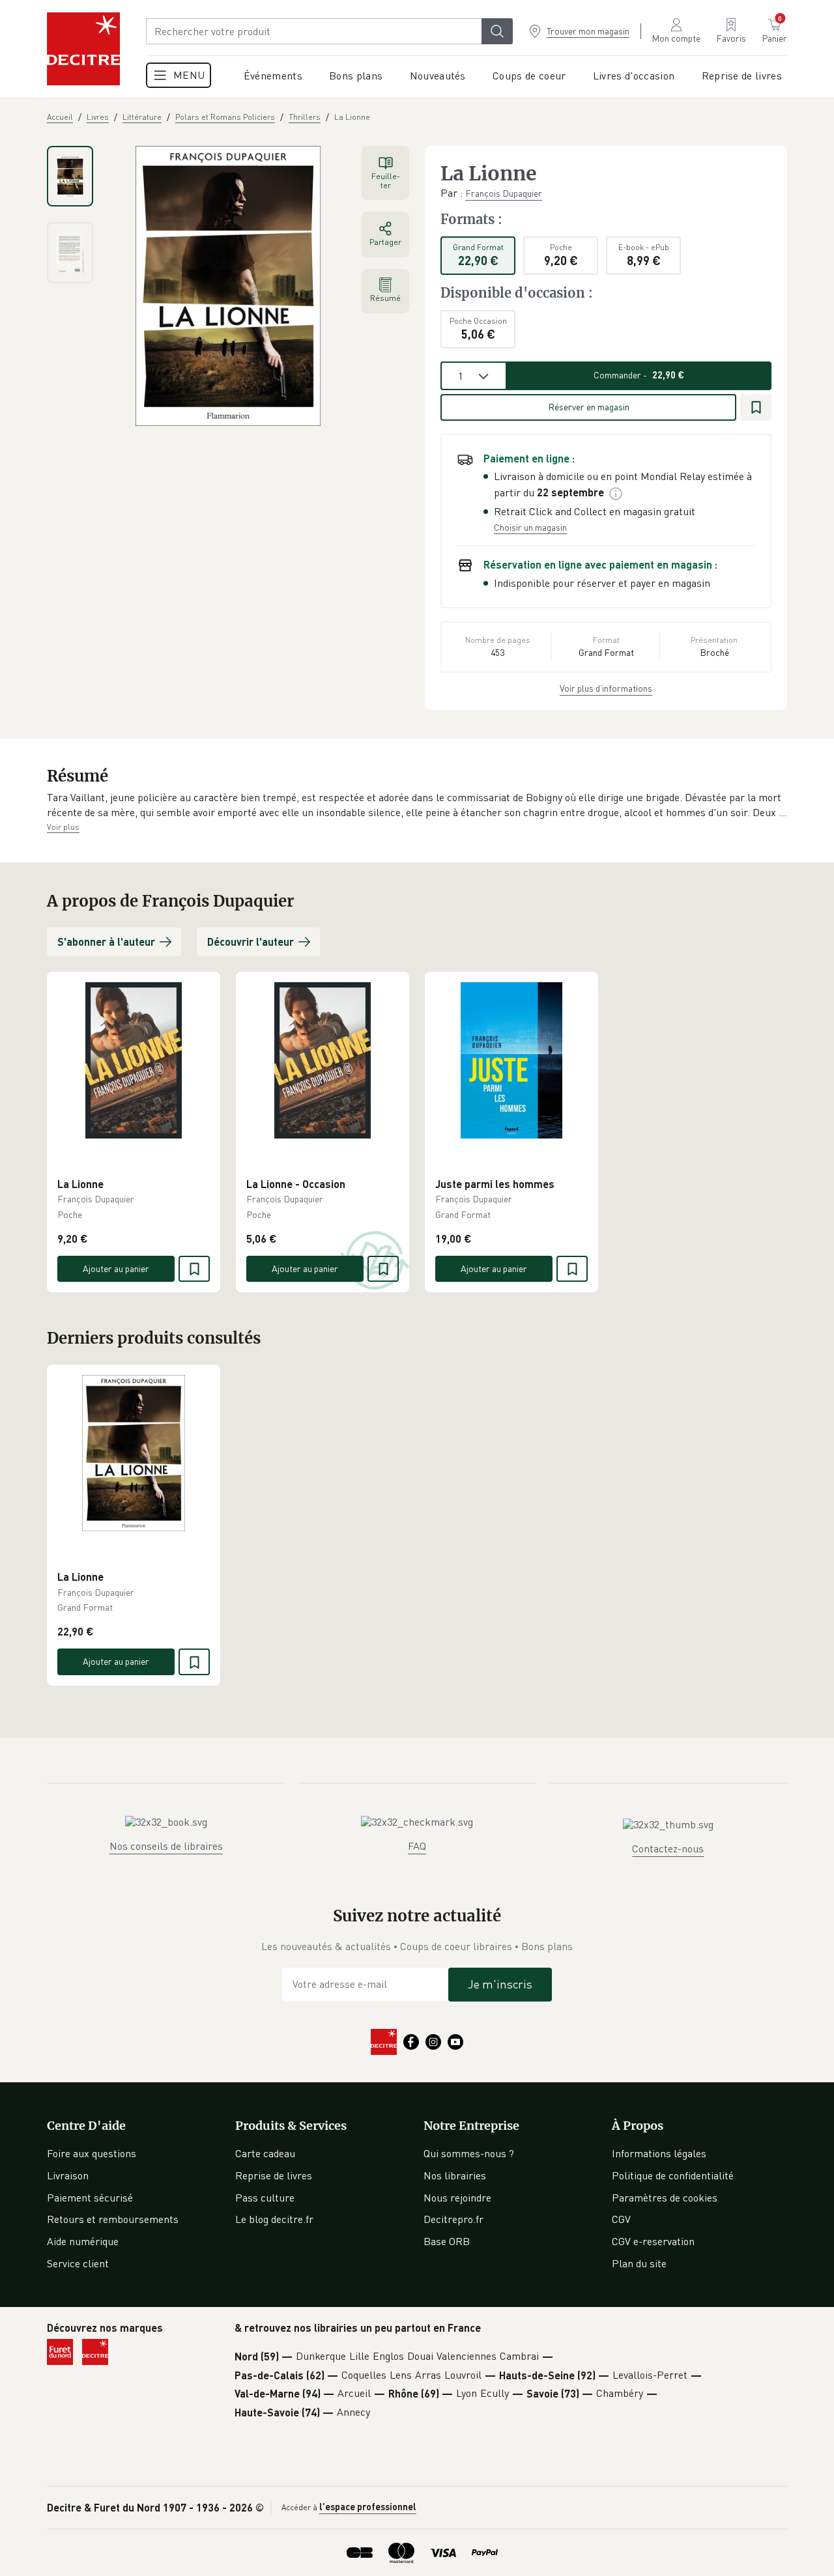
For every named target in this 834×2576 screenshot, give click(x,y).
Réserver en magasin (589, 407)
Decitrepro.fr (453, 2219)
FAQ (417, 1846)
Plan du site (639, 2263)
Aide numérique (83, 2241)
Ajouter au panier (116, 1268)
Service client (78, 2263)
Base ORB (447, 2241)
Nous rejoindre (457, 2198)
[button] (417, 805)
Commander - (639, 375)
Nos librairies (455, 2175)
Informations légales (659, 2153)
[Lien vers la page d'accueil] (83, 49)
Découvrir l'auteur (251, 941)
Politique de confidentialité (673, 2175)
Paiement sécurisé (90, 2198)
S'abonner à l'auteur (106, 941)
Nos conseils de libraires (166, 1846)
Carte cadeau (265, 2153)
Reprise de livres (274, 2175)
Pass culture (265, 2198)
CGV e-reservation (653, 2241)
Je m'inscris (500, 1984)
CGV (621, 2219)
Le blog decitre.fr (274, 2219)
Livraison (68, 2175)
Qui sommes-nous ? (469, 2153)
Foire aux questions (92, 2153)
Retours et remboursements (113, 2219)
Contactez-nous (668, 1848)
